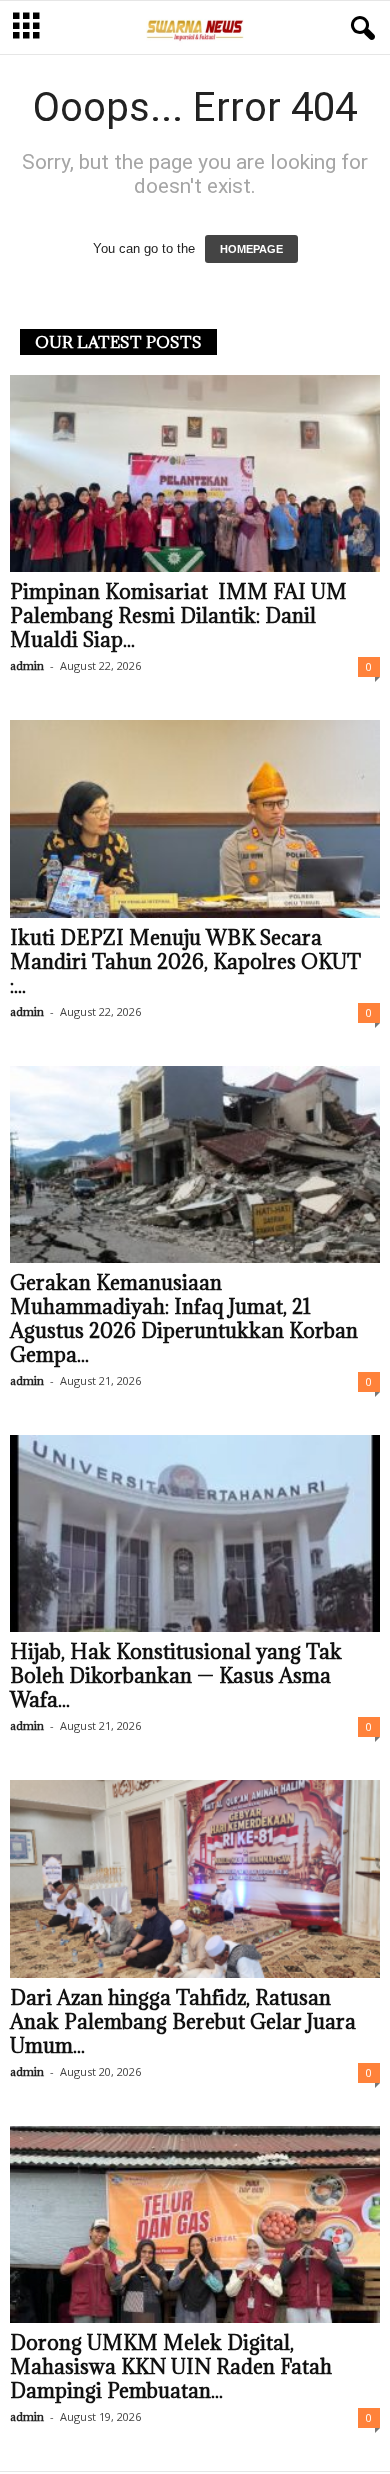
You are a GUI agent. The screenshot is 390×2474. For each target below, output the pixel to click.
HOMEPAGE (251, 249)
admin (27, 665)
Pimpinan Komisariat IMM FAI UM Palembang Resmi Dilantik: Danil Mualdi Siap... (178, 616)
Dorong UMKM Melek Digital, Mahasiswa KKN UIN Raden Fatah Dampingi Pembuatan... (171, 2367)
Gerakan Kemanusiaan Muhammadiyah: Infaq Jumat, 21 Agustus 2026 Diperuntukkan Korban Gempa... (184, 1319)
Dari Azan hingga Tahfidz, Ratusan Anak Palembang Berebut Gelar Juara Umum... (183, 2022)
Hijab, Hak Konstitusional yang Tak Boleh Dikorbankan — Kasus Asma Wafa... (176, 1676)
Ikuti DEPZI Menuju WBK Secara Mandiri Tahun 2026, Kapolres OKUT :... (185, 962)
